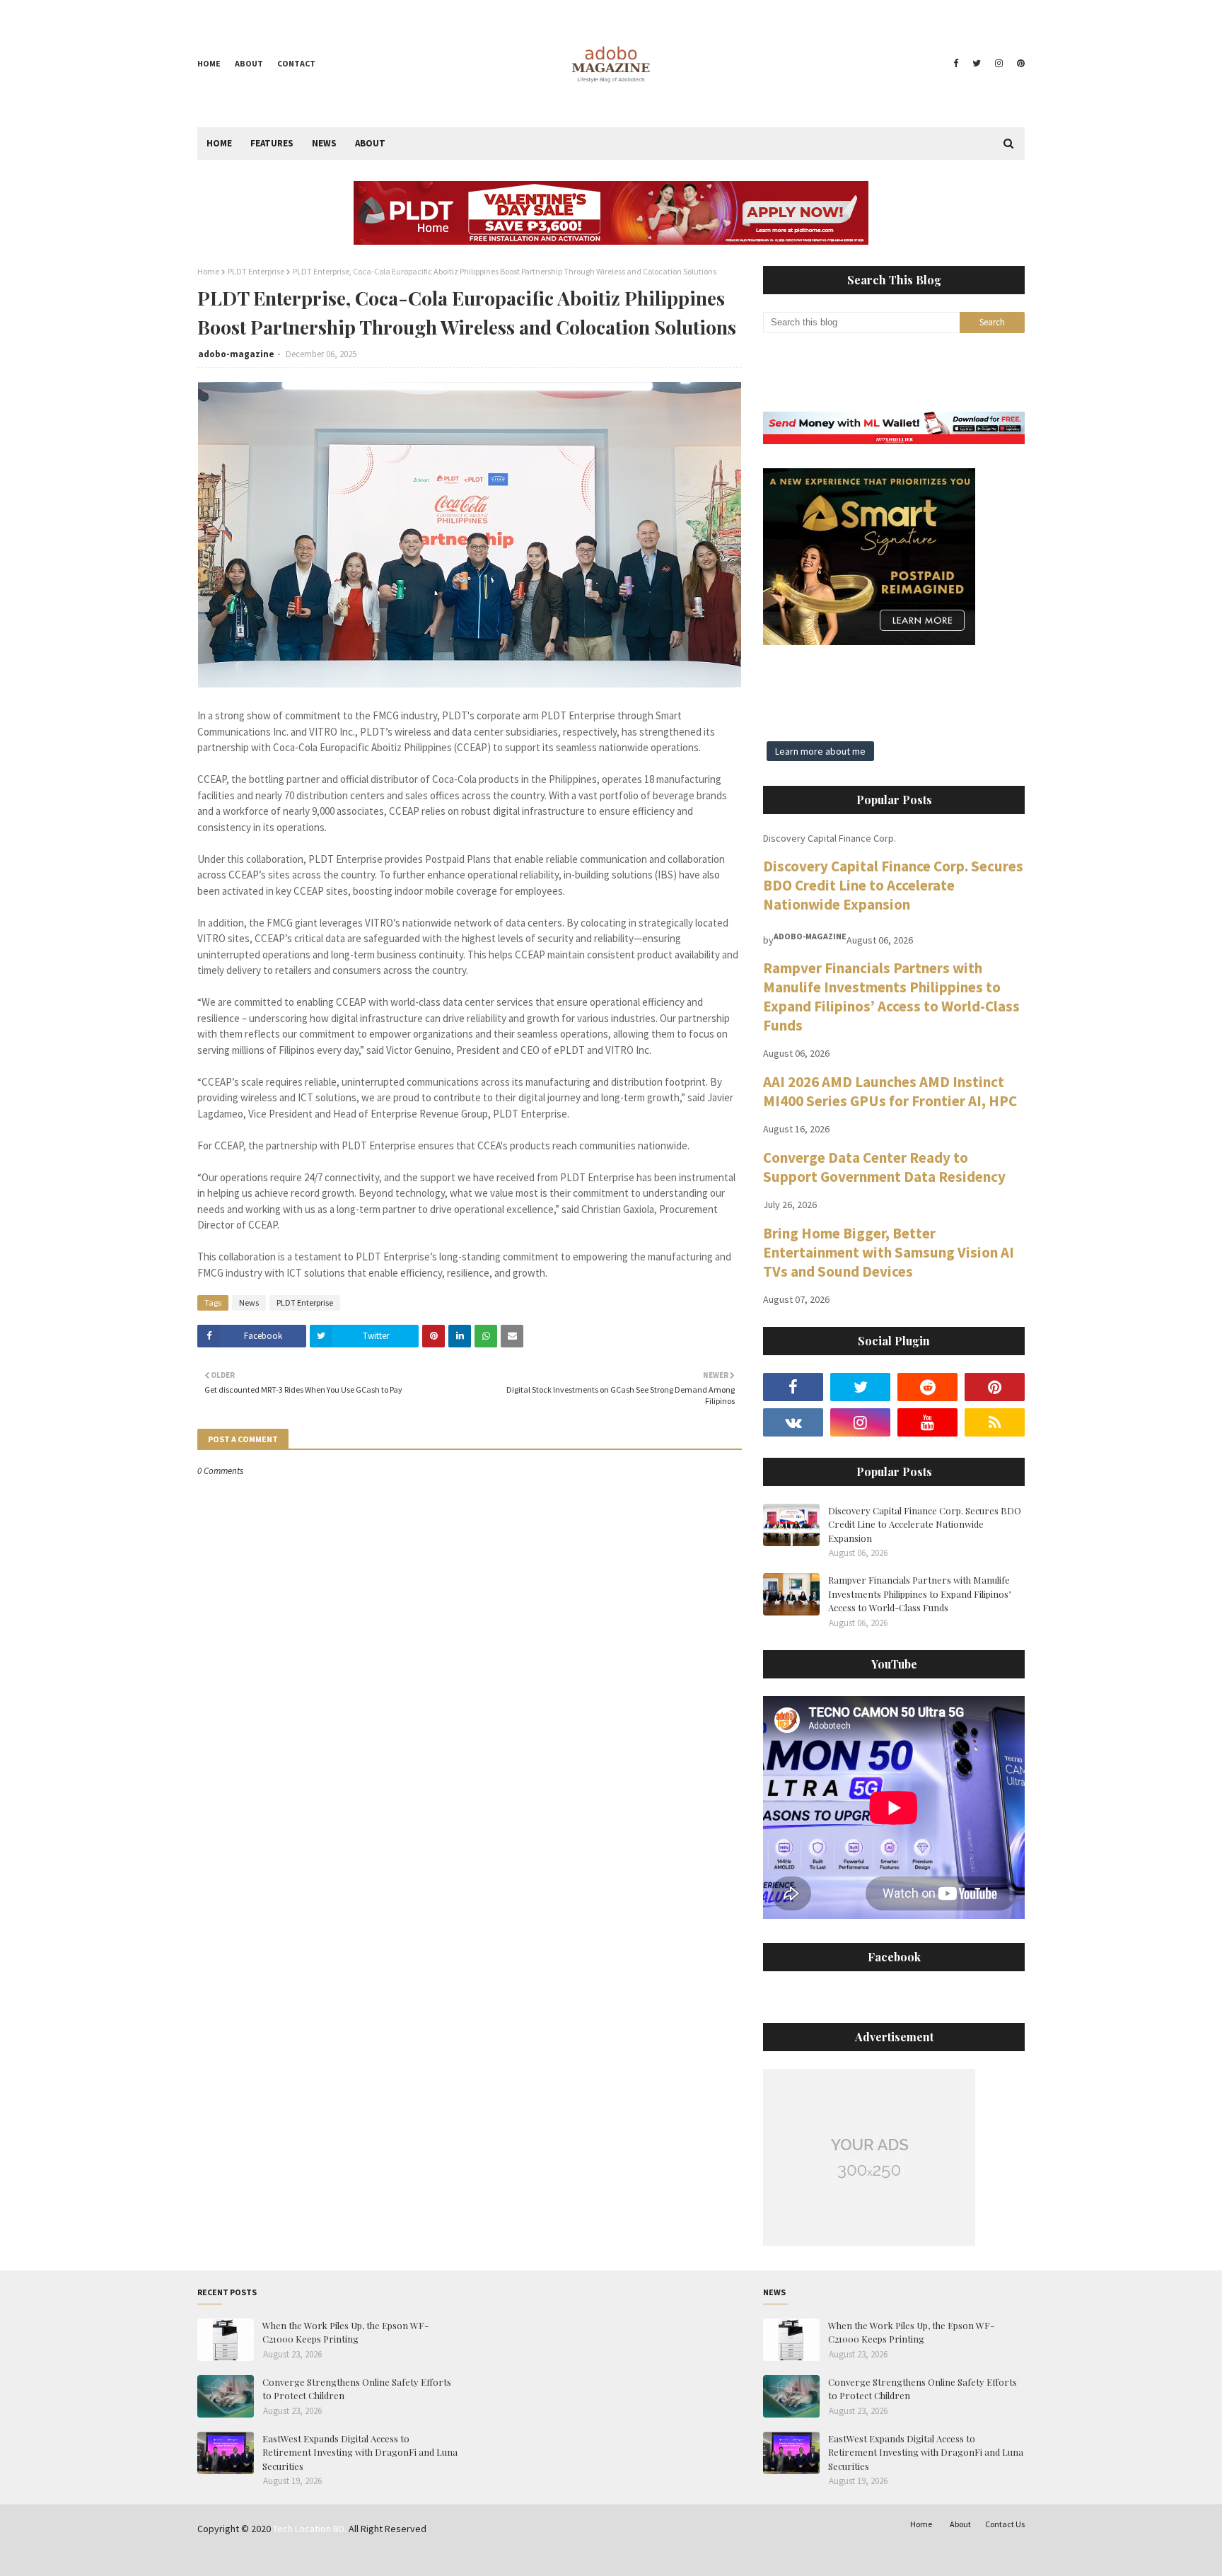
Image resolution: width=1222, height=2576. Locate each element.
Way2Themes (298, 2557)
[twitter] (977, 64)
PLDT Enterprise (256, 271)
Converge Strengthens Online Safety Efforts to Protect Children (357, 2389)
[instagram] (999, 64)
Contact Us (1005, 2524)
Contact (296, 63)
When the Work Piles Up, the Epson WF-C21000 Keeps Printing (345, 2332)
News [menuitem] (324, 143)
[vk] (793, 1422)
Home (209, 63)
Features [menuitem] (272, 143)
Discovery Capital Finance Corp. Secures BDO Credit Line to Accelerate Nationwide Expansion (893, 885)
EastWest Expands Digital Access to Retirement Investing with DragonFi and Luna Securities (360, 2452)
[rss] (995, 1422)
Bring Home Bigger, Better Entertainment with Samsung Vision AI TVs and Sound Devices (889, 1252)
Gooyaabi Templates (417, 2557)
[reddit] (927, 1387)
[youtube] (927, 1422)
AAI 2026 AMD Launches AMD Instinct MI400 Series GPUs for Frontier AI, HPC (890, 1091)
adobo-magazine (236, 354)
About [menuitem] (370, 143)
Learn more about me (820, 751)
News (249, 1302)
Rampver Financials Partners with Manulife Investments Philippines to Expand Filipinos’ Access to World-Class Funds (891, 997)
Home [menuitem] (219, 143)
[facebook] (956, 64)
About (249, 63)
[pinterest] (1019, 64)
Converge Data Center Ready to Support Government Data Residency (884, 1167)
